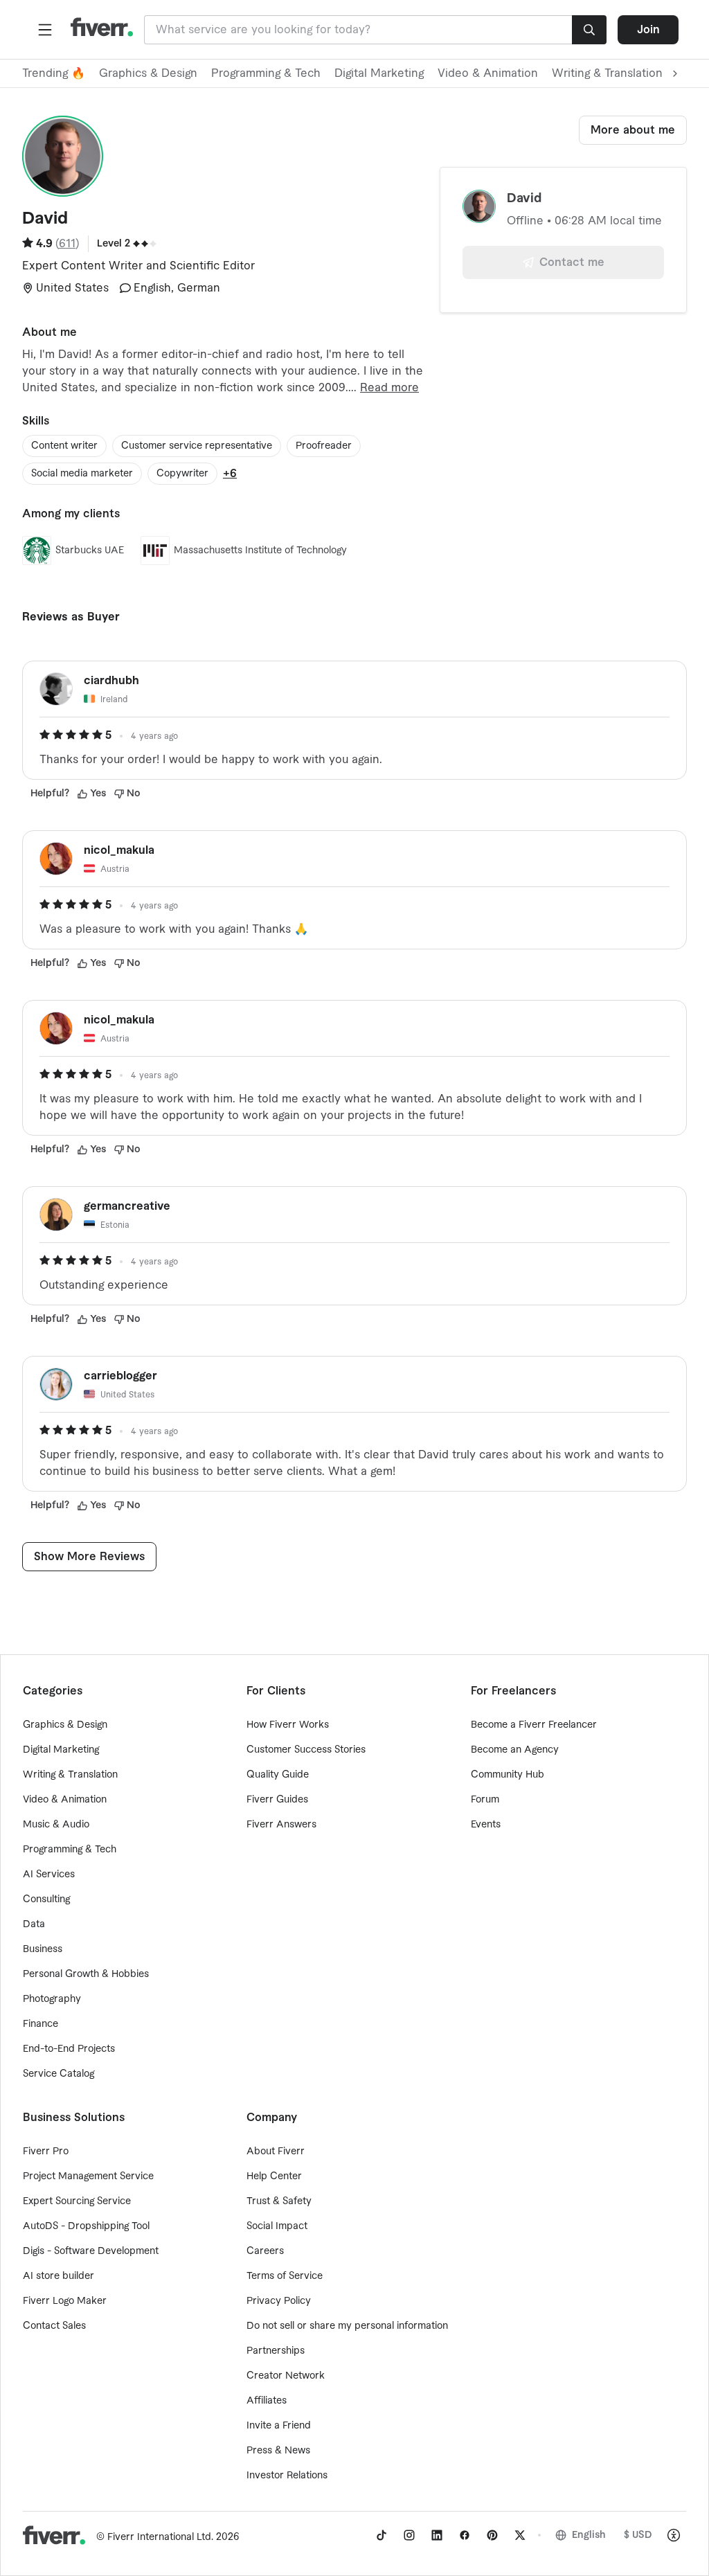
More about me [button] (633, 130)
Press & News (278, 2451)
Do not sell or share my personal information (347, 2326)
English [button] (589, 2535)
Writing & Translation (70, 1775)
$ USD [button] (638, 2535)
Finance (41, 2024)
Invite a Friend (279, 2426)
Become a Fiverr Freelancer (534, 1725)
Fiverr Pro (46, 2152)
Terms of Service (285, 2276)
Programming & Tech (266, 73)
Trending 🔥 (54, 73)
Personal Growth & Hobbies (86, 1974)
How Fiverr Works (288, 1725)
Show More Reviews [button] (89, 1557)
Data (34, 1924)
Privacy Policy (279, 2301)
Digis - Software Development (91, 2251)
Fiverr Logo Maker (65, 2301)
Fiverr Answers (281, 1825)
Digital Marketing (379, 73)
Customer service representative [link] (197, 446)
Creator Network (286, 2376)
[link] (382, 2535)
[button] (45, 30)
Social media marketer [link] (82, 474)
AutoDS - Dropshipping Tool (86, 2226)
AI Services (49, 1875)
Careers (265, 2251)
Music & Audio (56, 1825)
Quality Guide (278, 1775)
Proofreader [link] (324, 446)
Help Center (274, 2176)
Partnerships (276, 2351)
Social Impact (277, 2226)
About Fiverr (276, 2152)
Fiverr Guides (277, 1800)
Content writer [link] (64, 446)
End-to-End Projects (69, 2049)
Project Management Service (88, 2176)
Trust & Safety (279, 2201)
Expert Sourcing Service (77, 2201)
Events (486, 1825)
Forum (485, 1800)
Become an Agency (515, 1750)
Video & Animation (488, 73)
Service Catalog (59, 2074)
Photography (52, 1999)
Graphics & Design (148, 73)
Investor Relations (287, 2476)
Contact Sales (54, 2326)
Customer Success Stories (306, 1750)
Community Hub (508, 1775)
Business (43, 1949)
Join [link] (648, 30)
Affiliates (267, 2401)
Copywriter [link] (182, 474)
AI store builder (59, 2276)
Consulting (46, 1899)
